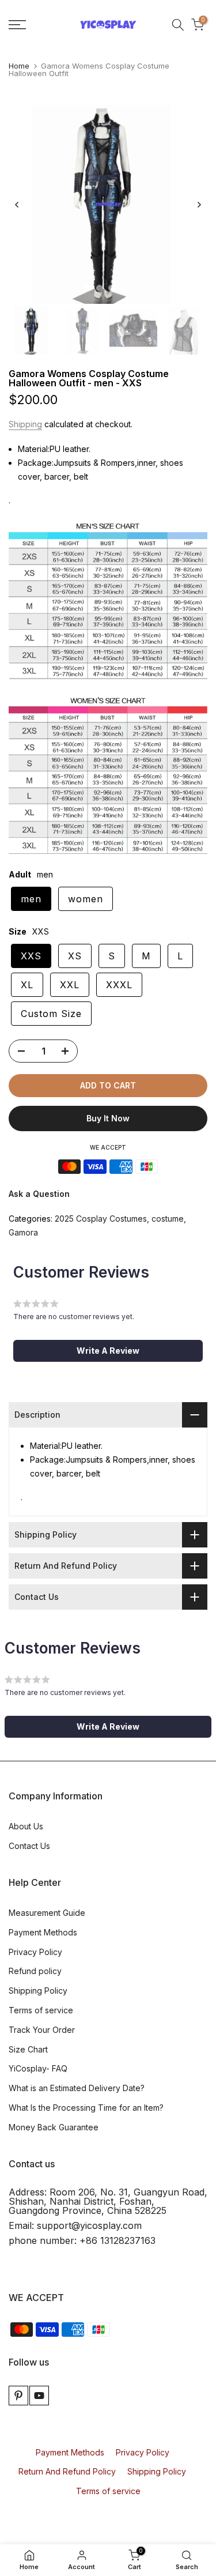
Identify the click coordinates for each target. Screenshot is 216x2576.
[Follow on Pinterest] (18, 2396)
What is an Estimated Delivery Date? (77, 2088)
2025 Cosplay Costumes (101, 1219)
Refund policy (35, 1971)
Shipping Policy (38, 1991)
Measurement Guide (47, 1913)
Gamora (23, 1232)
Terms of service (41, 2010)
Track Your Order (42, 2030)
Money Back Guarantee (54, 2127)
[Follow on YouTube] (39, 2396)
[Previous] (17, 205)
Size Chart (28, 2049)
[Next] (199, 205)
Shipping (25, 424)
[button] (108, 1351)
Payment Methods (43, 1932)
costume (168, 1219)
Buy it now (108, 1118)
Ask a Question (39, 1194)
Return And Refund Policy (67, 2471)
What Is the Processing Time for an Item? (86, 2108)
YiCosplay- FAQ (38, 2068)
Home (19, 66)
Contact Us (29, 1846)
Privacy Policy (35, 1952)
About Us (26, 1826)
